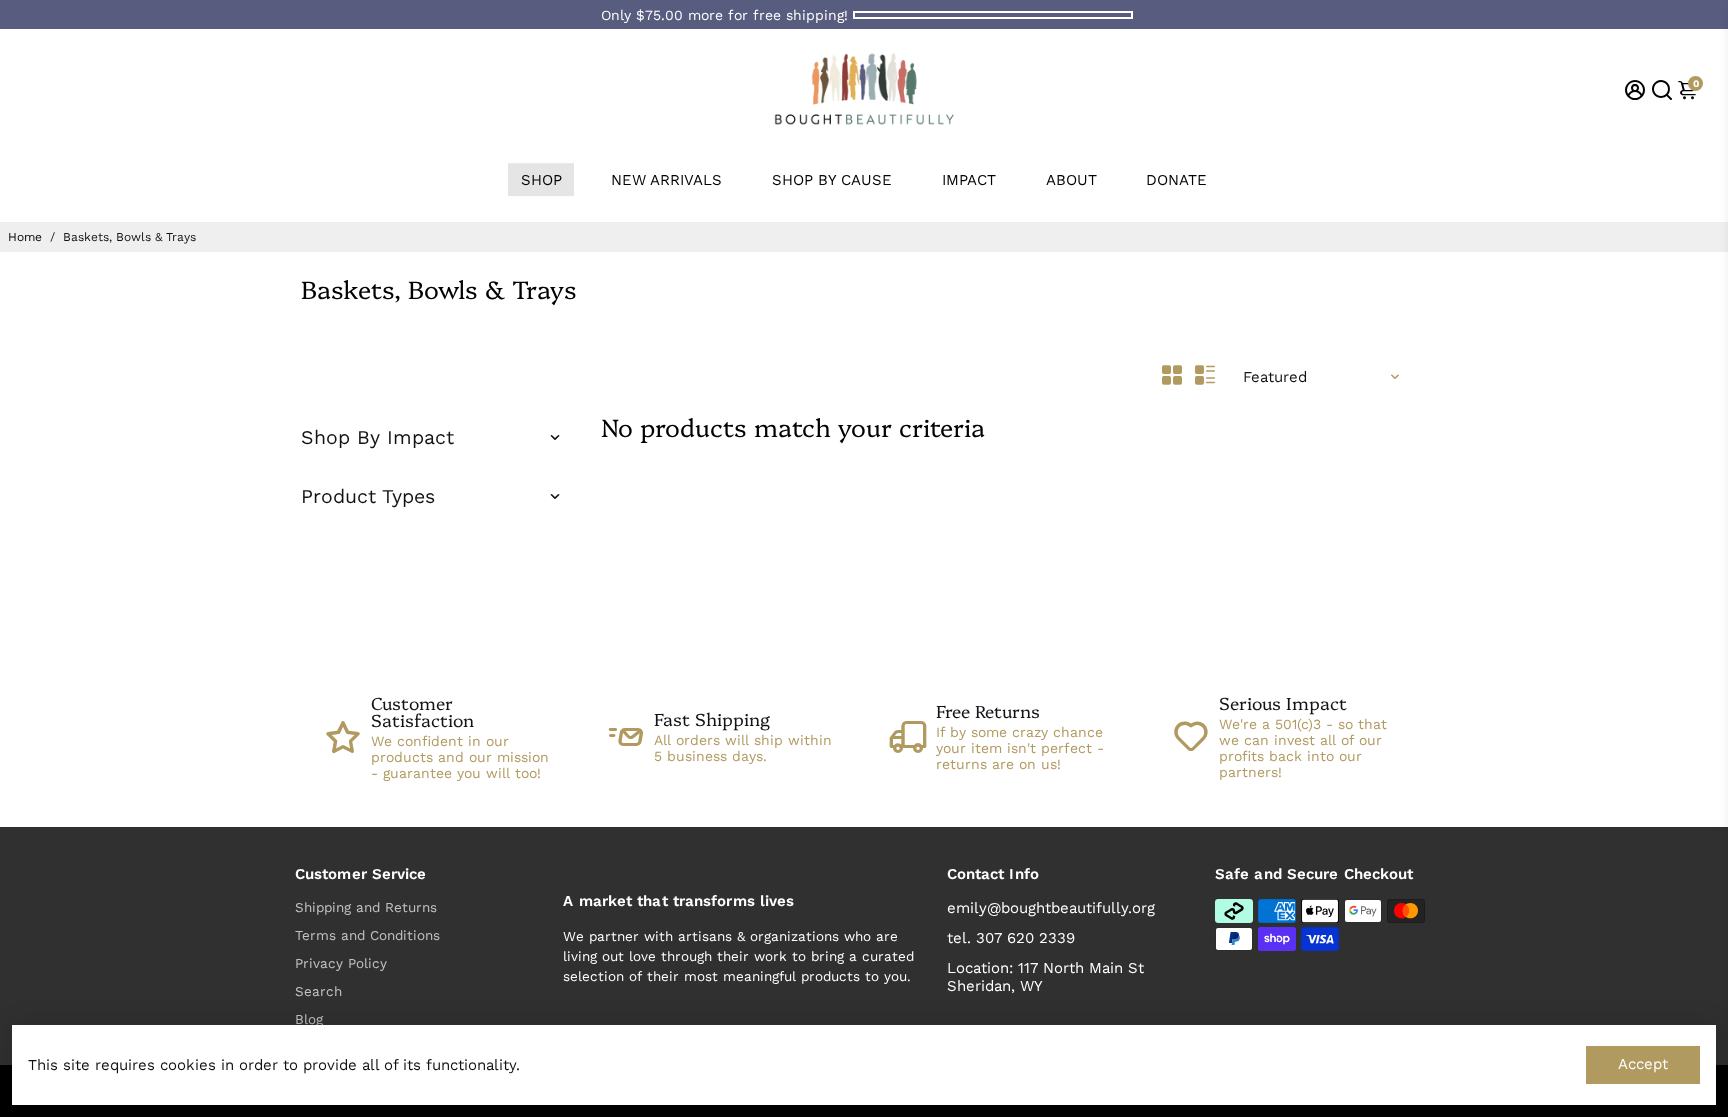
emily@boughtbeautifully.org (1051, 908)
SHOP (541, 180)
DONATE (1176, 180)
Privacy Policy (341, 963)
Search (318, 991)
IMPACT (969, 180)
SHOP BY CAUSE (832, 180)
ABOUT (1071, 180)
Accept (1643, 1064)
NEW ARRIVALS (666, 180)
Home (25, 237)
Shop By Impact (377, 437)
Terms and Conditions (367, 935)
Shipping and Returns (366, 907)
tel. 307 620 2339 (1011, 938)
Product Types (368, 496)
